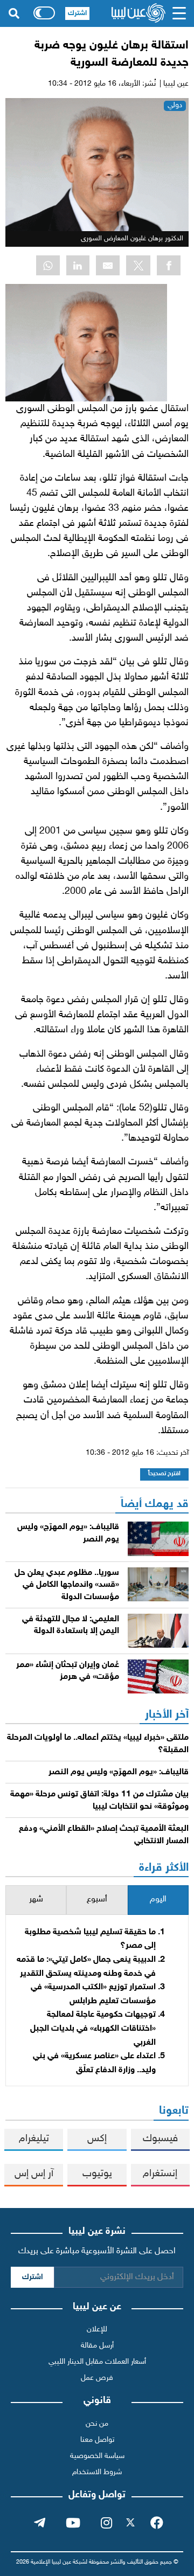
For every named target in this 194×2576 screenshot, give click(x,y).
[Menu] (179, 13)
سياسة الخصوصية (97, 2456)
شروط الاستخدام (97, 2472)
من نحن (97, 2424)
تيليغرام (34, 2139)
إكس (97, 2139)
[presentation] (158, 1900)
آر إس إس (34, 2174)
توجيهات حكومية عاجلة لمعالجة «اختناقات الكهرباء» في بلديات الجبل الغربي (93, 2029)
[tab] (158, 1900)
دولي (175, 105)
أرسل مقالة (97, 2346)
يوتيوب (97, 2174)
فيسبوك (160, 2139)
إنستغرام (160, 2174)
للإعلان (97, 2329)
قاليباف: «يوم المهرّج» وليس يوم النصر (119, 1772)
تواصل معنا (97, 2440)
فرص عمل (97, 2378)
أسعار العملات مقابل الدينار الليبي (97, 2362)
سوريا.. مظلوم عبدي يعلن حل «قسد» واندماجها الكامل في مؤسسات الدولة (67, 1585)
